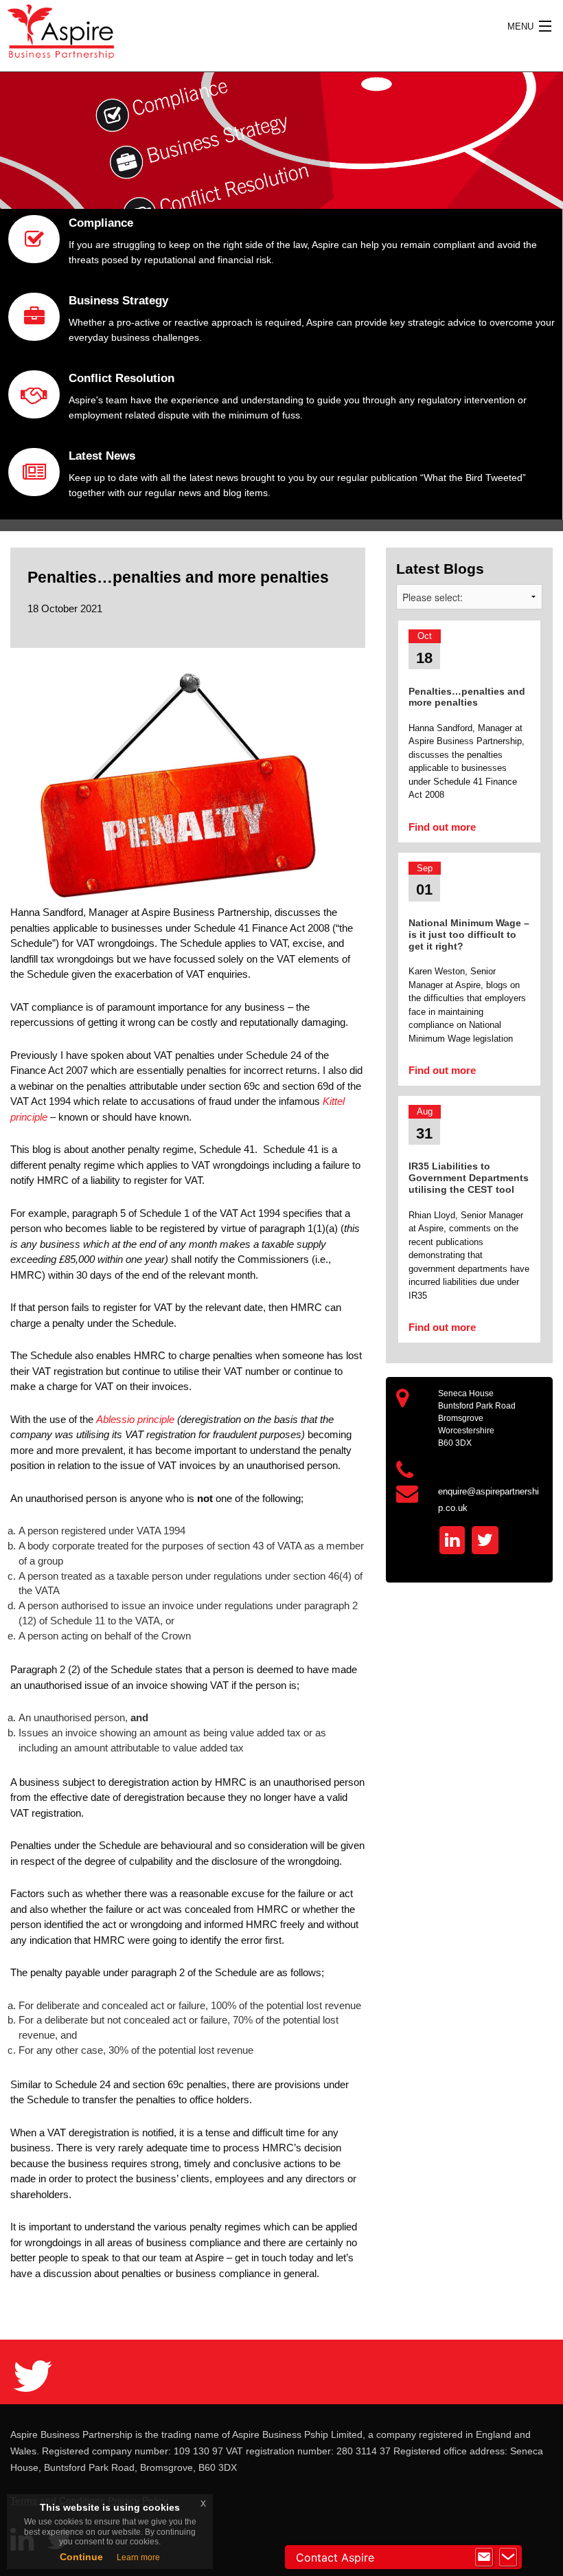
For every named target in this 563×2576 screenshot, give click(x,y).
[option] (281, 141)
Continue (81, 2557)
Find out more (442, 827)
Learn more (138, 2557)
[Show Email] (484, 2557)
